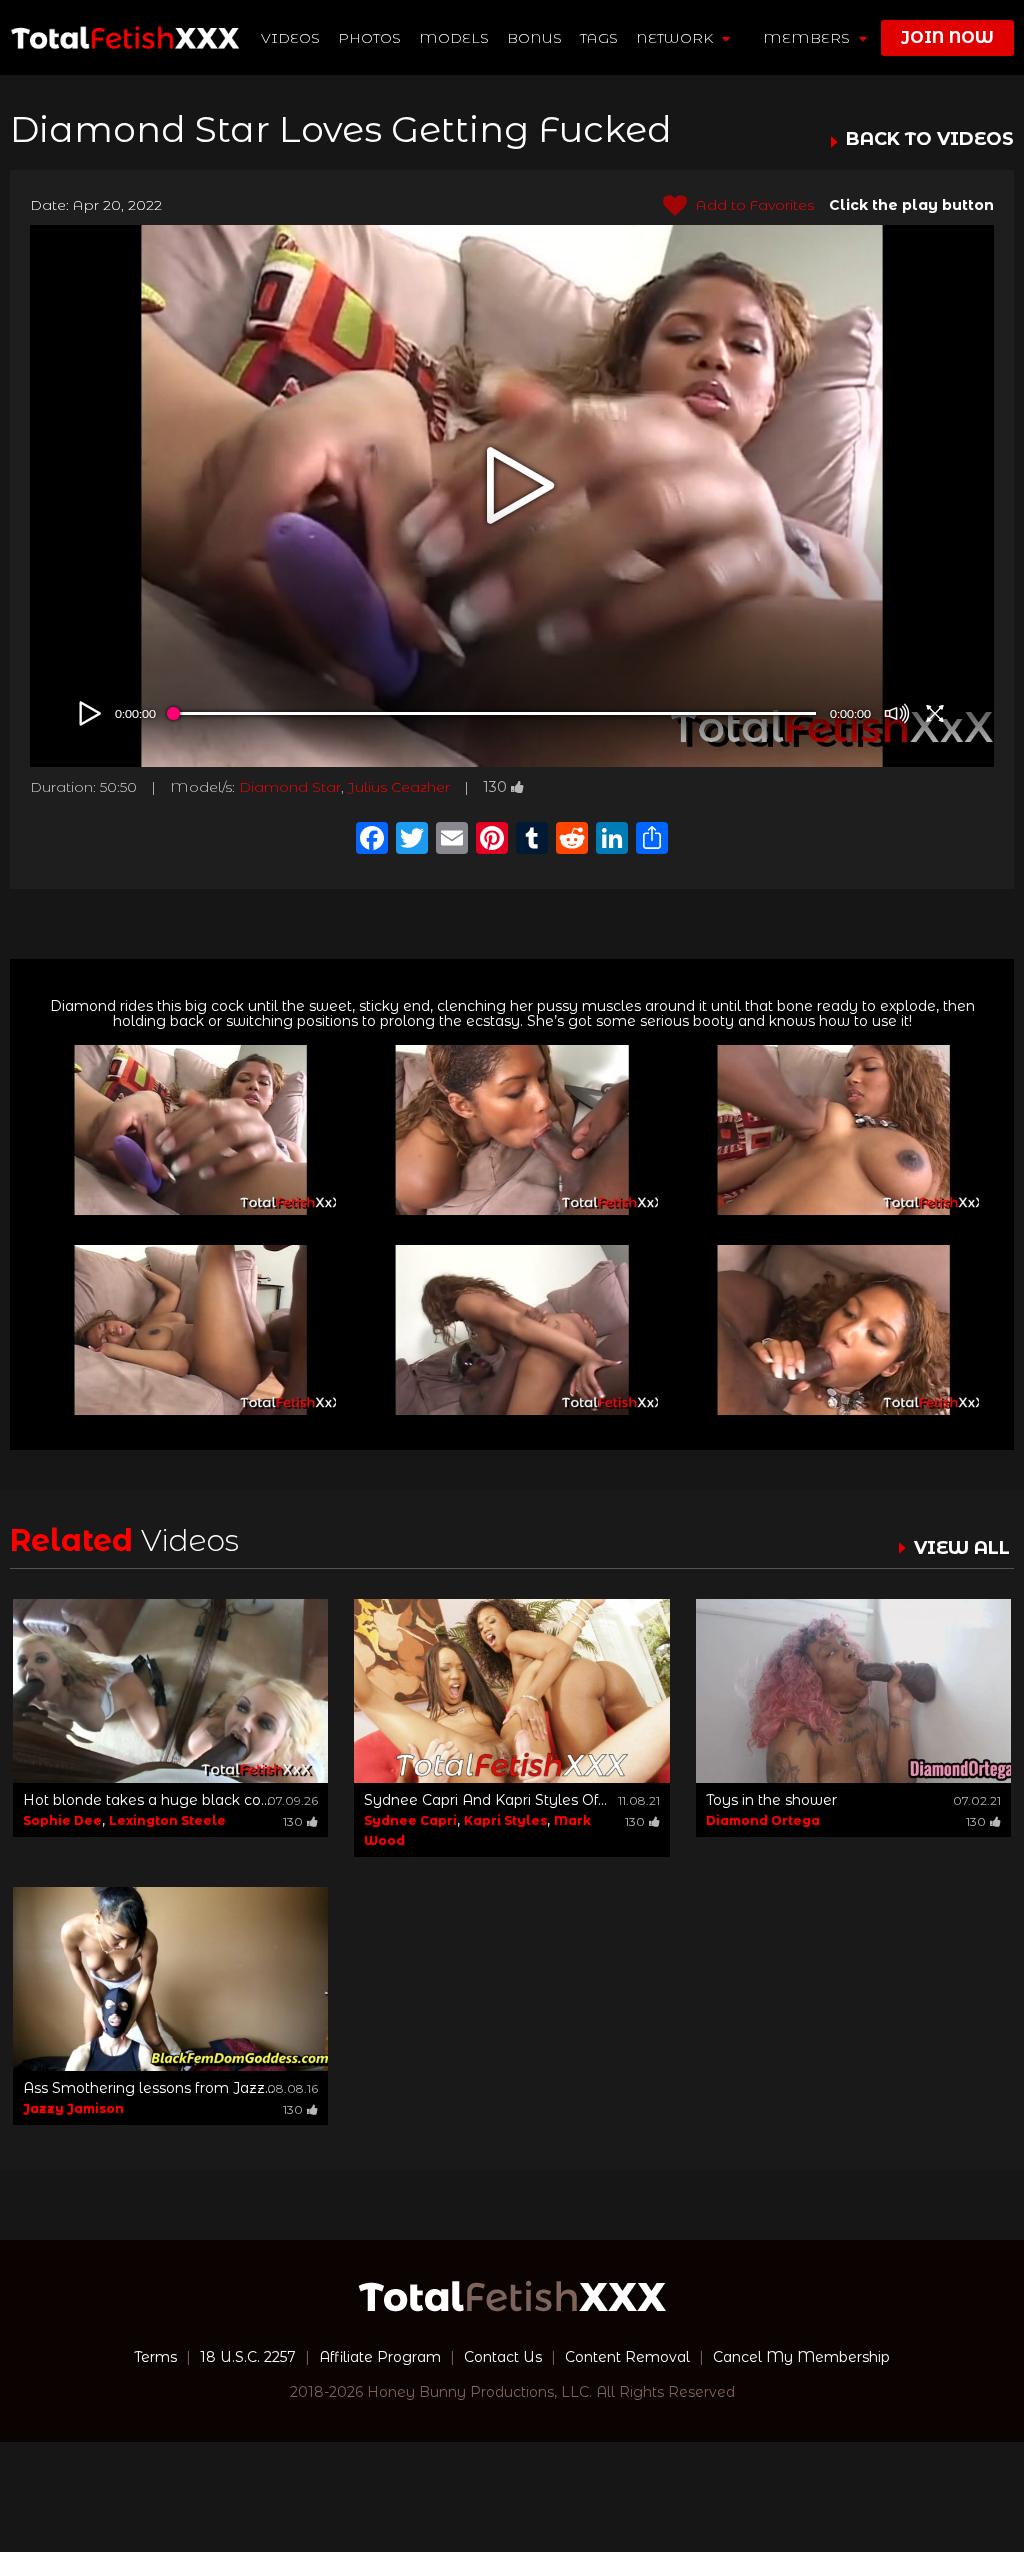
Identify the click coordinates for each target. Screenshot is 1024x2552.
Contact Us (503, 2357)
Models (454, 38)
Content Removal (627, 2357)
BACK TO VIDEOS (930, 140)
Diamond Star (290, 787)
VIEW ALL (962, 1548)
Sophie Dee (62, 1820)
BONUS (534, 38)
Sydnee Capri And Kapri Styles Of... (485, 1800)
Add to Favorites (753, 205)
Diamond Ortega (763, 1820)
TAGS (599, 38)
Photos (369, 38)
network (676, 38)
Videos (290, 38)
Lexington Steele (167, 1820)
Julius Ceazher (399, 787)
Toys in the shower (771, 1800)
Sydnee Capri (410, 1820)
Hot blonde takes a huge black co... (146, 1800)
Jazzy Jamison (73, 2108)
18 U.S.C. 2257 (248, 2357)
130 (495, 787)
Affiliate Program (380, 2357)
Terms (155, 2357)
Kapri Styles (505, 1820)
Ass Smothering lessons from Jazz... (148, 2088)
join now (947, 37)
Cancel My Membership (801, 2357)
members (808, 38)
